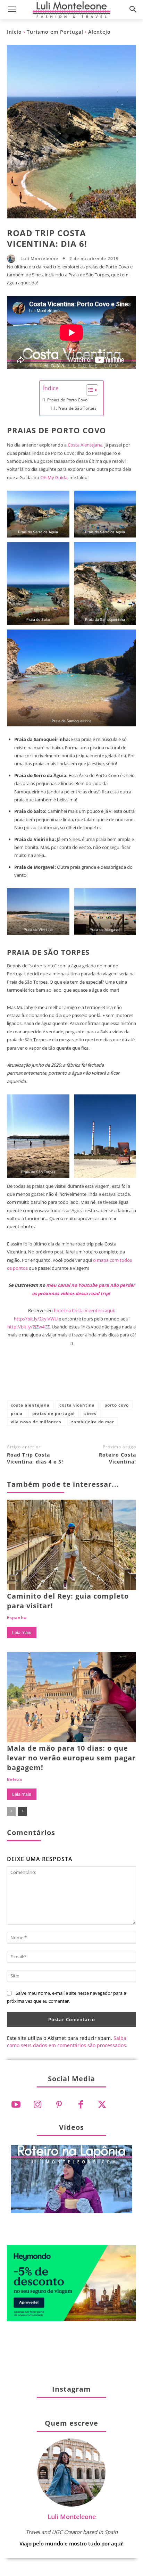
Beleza (15, 1779)
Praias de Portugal (53, 1413)
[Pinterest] (71, 1379)
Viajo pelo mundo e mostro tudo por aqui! (71, 2543)
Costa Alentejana (85, 445)
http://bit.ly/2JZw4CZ (28, 1327)
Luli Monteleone (39, 259)
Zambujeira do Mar (93, 1422)
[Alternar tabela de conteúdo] (89, 390)
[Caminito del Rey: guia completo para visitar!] (71, 1545)
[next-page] (22, 1811)
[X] (49, 1379)
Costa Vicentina (77, 1405)
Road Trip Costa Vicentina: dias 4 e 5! (35, 1458)
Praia (17, 1413)
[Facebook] (26, 1379)
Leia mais (22, 1632)
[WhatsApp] (94, 1379)
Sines (90, 1413)
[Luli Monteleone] (13, 259)
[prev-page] (11, 1811)
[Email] (117, 1379)
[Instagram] (37, 2105)
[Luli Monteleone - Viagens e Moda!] (71, 10)
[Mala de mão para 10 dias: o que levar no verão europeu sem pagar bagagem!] (71, 1697)
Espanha (17, 1618)
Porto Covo (117, 1405)
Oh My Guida (54, 477)
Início (14, 32)
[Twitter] (102, 2105)
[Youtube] (16, 2105)
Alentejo (99, 32)
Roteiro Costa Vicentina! (117, 1458)
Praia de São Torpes (77, 408)
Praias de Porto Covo (67, 400)
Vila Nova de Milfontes (36, 1422)
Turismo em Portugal (55, 32)
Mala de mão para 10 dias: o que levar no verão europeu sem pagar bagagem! (71, 1758)
